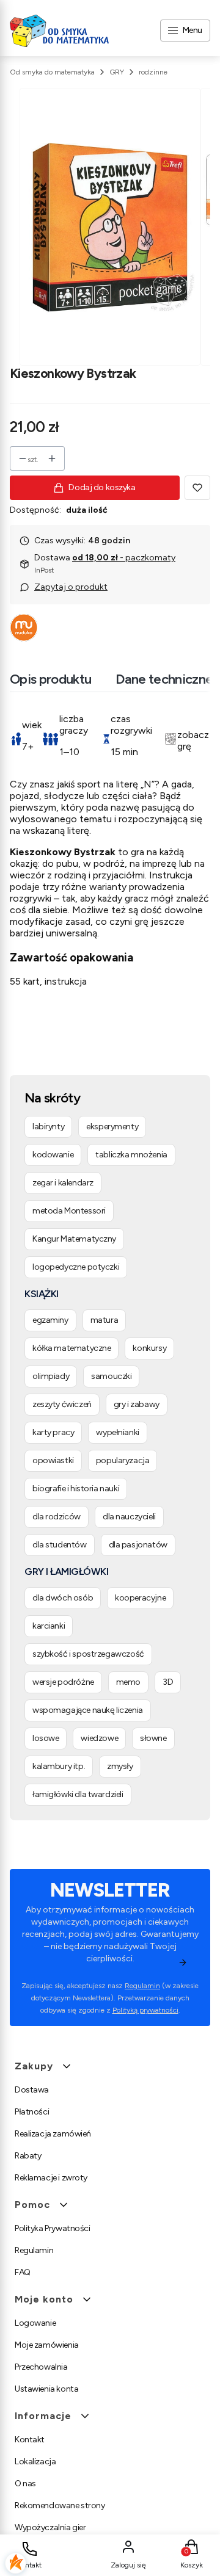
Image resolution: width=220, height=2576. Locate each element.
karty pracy (53, 1432)
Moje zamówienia (47, 2345)
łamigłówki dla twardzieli (78, 1794)
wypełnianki (117, 1432)
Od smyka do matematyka (52, 72)
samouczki (111, 1376)
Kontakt (30, 2440)
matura (104, 1320)
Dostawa (32, 2090)
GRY (117, 72)
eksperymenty (112, 1127)
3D (168, 1682)
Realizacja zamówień (53, 2134)
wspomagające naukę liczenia (88, 1710)
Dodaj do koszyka (102, 487)
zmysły (120, 1766)
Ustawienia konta (46, 2389)
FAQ (23, 2272)
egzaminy (50, 1320)
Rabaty (28, 2156)
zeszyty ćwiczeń (62, 1404)
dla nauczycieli (129, 1517)
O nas (25, 2484)
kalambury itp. (59, 1766)
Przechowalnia (41, 2367)
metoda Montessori (69, 1211)
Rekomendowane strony (60, 2505)
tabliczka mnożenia (131, 1155)
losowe (46, 1738)
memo (128, 1682)
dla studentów (60, 1545)
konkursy (149, 1348)
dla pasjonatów (138, 1545)
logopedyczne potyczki (76, 1267)
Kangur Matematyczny (74, 1239)
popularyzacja (123, 1460)
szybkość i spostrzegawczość (88, 1654)
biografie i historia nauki (76, 1489)
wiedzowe (99, 1738)
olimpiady (51, 1376)
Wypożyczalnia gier (50, 2527)
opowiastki (53, 1460)
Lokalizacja (35, 2462)
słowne (153, 1738)
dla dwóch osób (63, 1598)
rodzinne (153, 72)
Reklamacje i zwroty (51, 2178)
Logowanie (35, 2323)
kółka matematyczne (71, 1348)
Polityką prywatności (145, 2010)
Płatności (32, 2112)
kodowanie (53, 1155)
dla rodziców (57, 1517)
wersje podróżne (63, 1682)
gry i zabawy (137, 1404)
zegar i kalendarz (63, 1183)
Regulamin (142, 1986)
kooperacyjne (140, 1598)
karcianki (49, 1626)
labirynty (48, 1127)
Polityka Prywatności (53, 2228)
